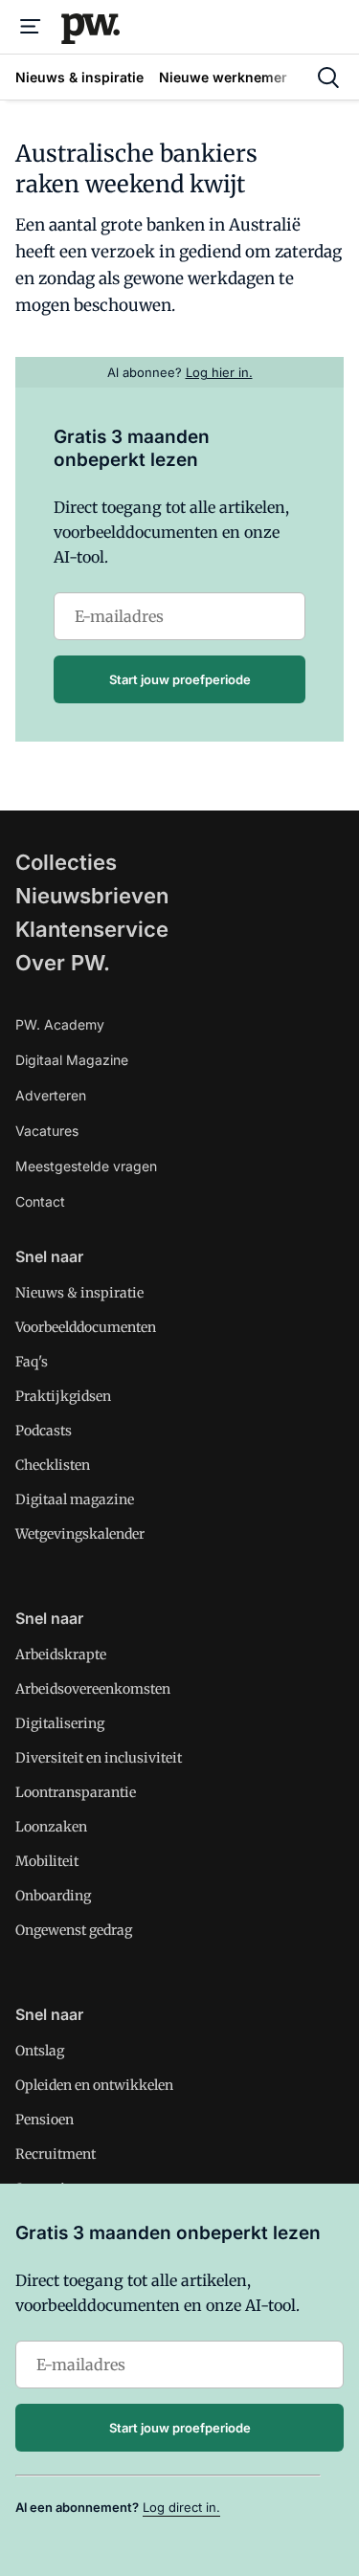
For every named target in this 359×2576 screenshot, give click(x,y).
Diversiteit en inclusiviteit (99, 1758)
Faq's (32, 1362)
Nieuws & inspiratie (79, 1293)
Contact (40, 1201)
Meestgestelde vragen (86, 1166)
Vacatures (47, 1131)
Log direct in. (181, 2507)
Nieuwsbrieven (92, 896)
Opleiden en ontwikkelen (94, 2085)
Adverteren (51, 1095)
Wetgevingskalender (80, 1534)
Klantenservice (92, 929)
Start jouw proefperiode (180, 679)
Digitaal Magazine (72, 1060)
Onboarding (53, 1896)
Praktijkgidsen (63, 1396)
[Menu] (31, 27)
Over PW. (63, 963)
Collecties (66, 862)
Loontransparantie (76, 1792)
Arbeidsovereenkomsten (93, 1689)
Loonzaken (51, 1827)
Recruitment (56, 2154)
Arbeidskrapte (61, 1654)
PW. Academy (60, 1024)
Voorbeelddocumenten (86, 1327)
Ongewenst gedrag (74, 1930)
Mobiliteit (47, 1861)
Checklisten (53, 1465)
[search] (328, 78)
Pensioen (45, 2120)
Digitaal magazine (75, 1499)
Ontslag (40, 2051)
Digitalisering (60, 1723)
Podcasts (44, 1431)
